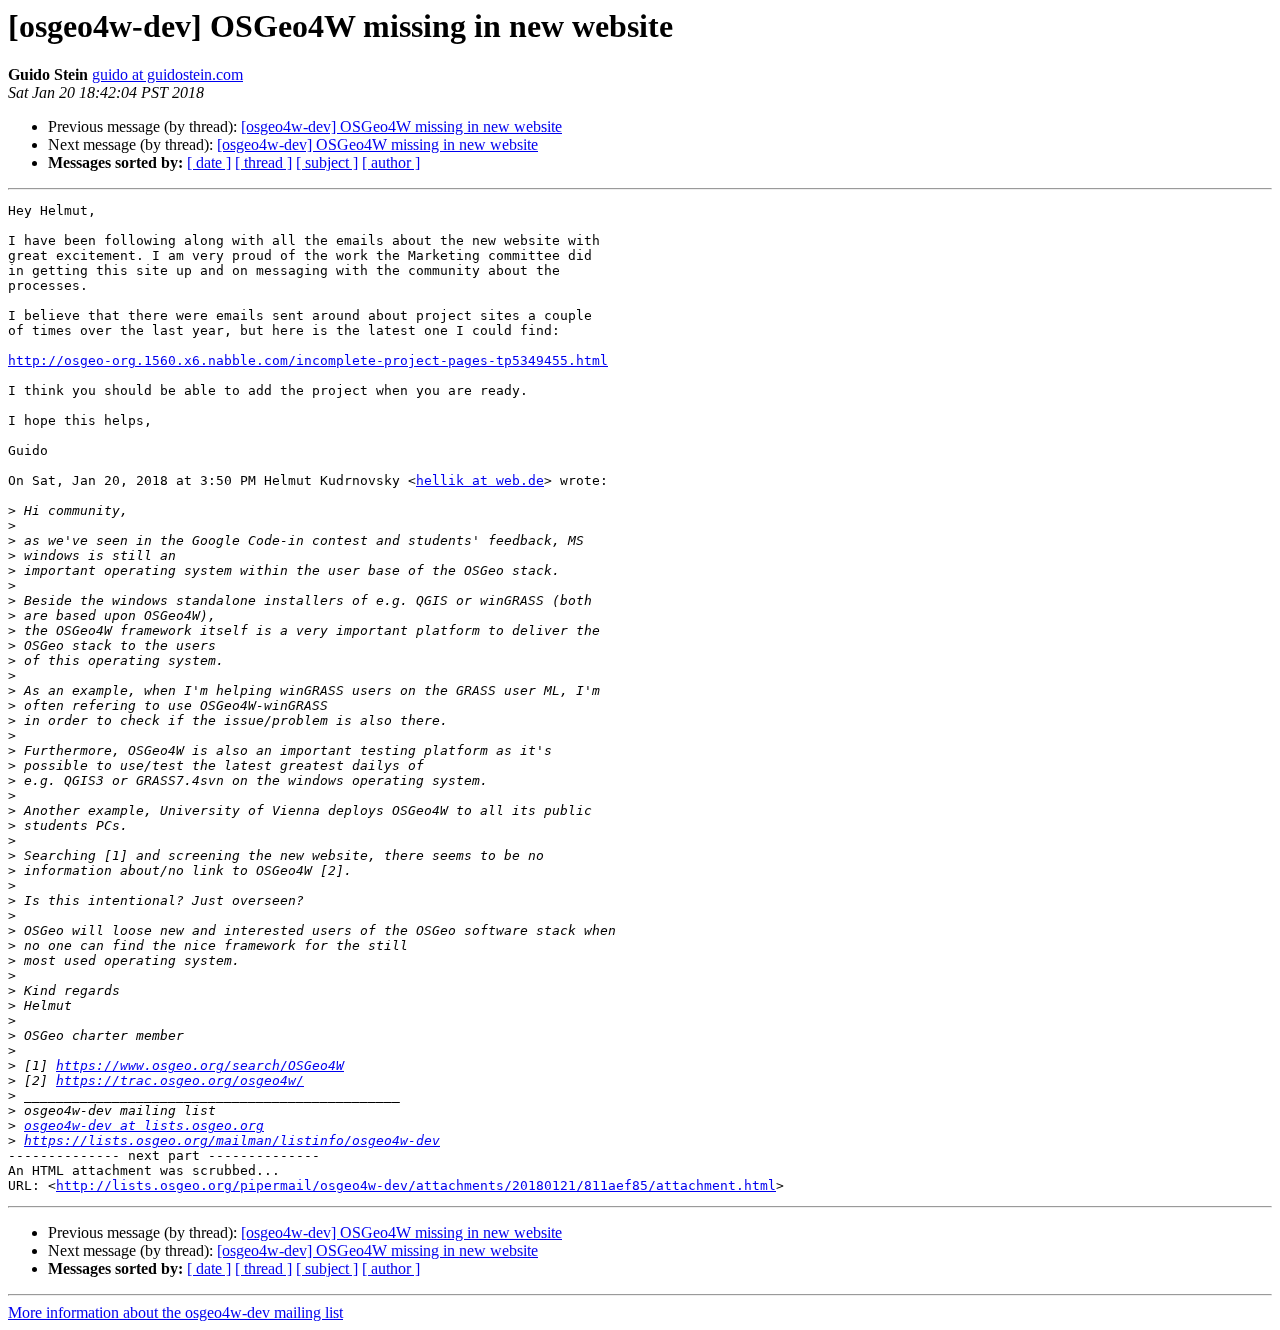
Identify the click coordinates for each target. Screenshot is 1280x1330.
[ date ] (209, 162)
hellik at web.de (480, 480)
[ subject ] (327, 162)
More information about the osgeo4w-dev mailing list (175, 1312)
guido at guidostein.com (167, 74)
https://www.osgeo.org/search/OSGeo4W (200, 1065)
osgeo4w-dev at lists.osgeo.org (144, 1125)
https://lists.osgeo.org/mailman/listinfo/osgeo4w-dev (232, 1140)
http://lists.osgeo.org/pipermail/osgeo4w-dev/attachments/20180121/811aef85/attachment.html (416, 1185)
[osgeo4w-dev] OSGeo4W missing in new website (401, 126)
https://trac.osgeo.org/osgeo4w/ (180, 1080)
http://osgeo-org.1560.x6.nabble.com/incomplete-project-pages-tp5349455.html (308, 360)
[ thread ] (263, 162)
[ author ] (391, 162)
